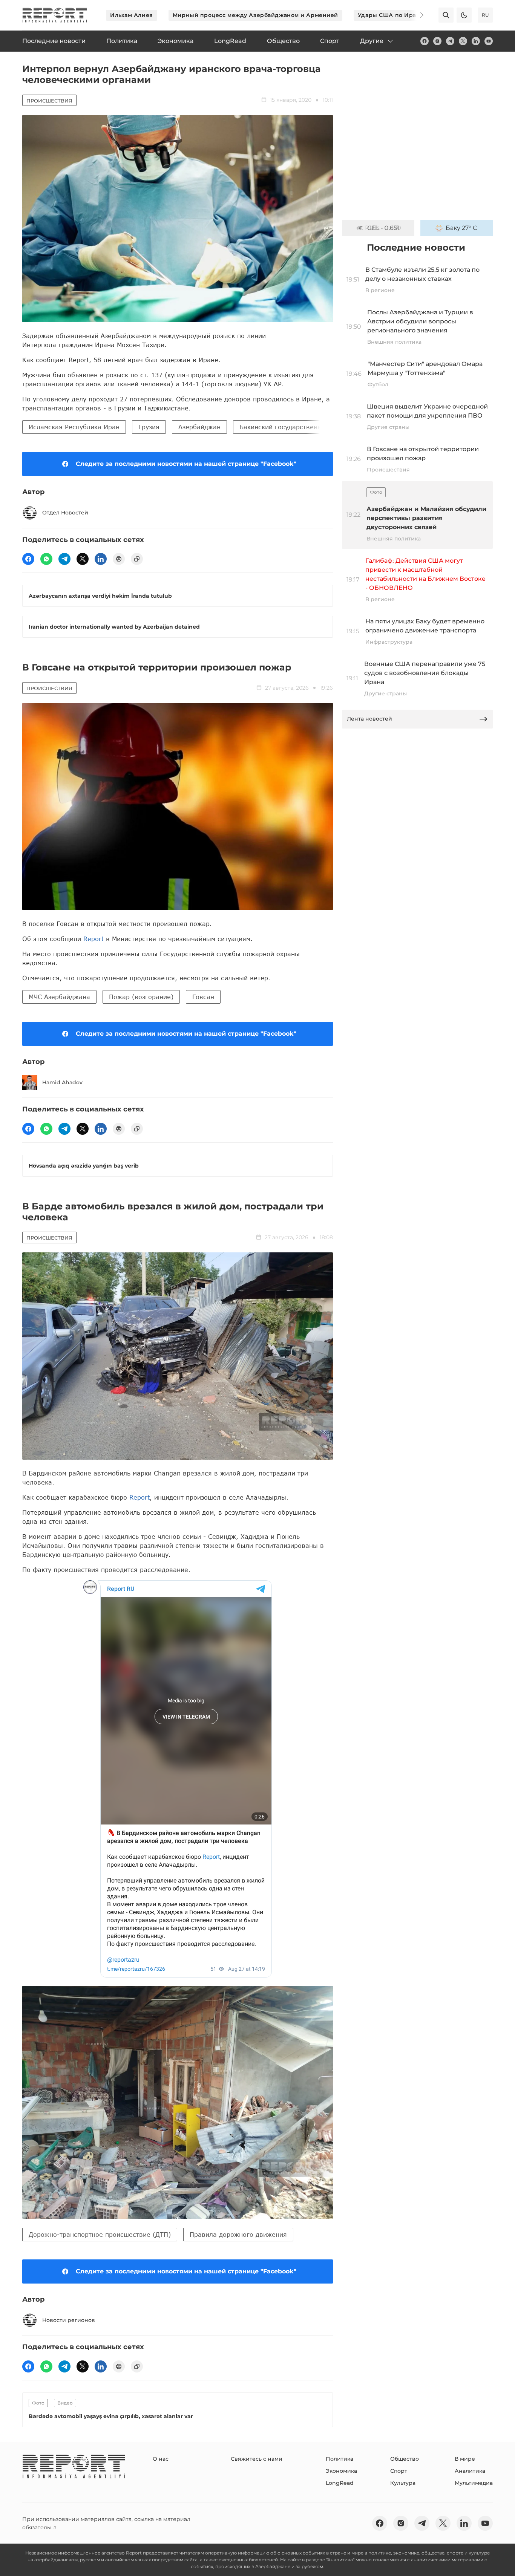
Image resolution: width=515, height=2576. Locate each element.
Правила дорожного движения (238, 2234)
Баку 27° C (461, 228)
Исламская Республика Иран (74, 427)
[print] (119, 559)
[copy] (137, 559)
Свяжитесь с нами (257, 2459)
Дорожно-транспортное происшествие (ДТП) (100, 2234)
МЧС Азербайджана (59, 997)
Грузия (149, 427)
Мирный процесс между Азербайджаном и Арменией (255, 15)
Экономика (341, 2471)
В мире (465, 2459)
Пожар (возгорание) (141, 997)
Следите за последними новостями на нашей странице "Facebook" (186, 464)
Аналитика (470, 2471)
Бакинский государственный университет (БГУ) (315, 427)
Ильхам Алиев (132, 15)
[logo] (55, 15)
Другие (372, 41)
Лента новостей (369, 719)
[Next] (417, 15)
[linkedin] (476, 41)
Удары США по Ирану (391, 15)
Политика (340, 2459)
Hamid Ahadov (62, 1082)
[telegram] (450, 41)
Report (93, 939)
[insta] (437, 41)
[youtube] (489, 41)
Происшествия (49, 101)
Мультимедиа (474, 2483)
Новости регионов (69, 2320)
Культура (403, 2483)
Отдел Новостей (65, 513)
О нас (161, 2459)
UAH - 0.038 (383, 228)
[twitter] (463, 41)
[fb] (425, 41)
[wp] (46, 559)
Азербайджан (199, 427)
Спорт (399, 2471)
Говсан (203, 997)
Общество (405, 2459)
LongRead (340, 2483)
